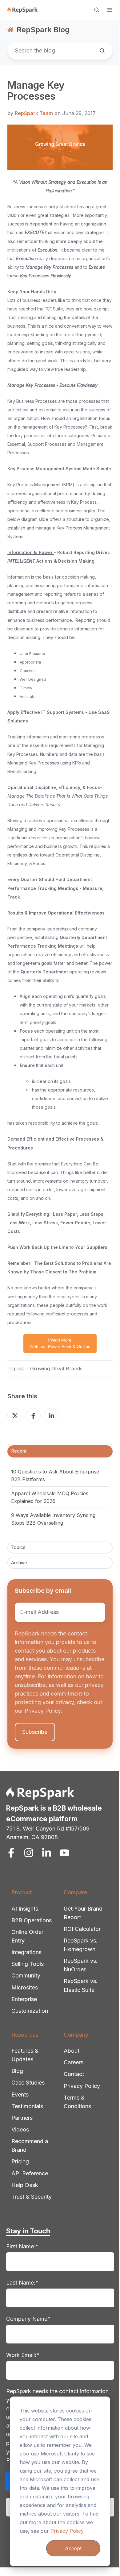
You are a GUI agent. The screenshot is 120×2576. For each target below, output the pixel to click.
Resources (25, 2035)
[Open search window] (97, 10)
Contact (74, 2074)
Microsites (25, 1987)
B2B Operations (32, 1920)
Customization (30, 2011)
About (72, 2051)
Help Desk (25, 2185)
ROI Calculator (82, 1929)
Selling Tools (28, 1964)
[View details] (11, 1853)
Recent (19, 1451)
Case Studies (28, 2083)
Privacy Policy (82, 2086)
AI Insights (25, 1909)
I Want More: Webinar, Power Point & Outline (60, 1343)
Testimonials (27, 2106)
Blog (17, 2071)
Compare (75, 1892)
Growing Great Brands (56, 1369)
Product (22, 1892)
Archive (19, 1563)
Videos (20, 2129)
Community (26, 1975)
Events (20, 2095)
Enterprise (24, 1999)
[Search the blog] (102, 51)
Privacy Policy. (68, 2531)
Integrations (26, 1952)
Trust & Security (32, 2197)
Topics (18, 1547)
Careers (74, 2062)
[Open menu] (110, 10)
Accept (73, 2548)
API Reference (30, 2173)
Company (76, 2035)
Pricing (20, 2161)
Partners (22, 2118)
